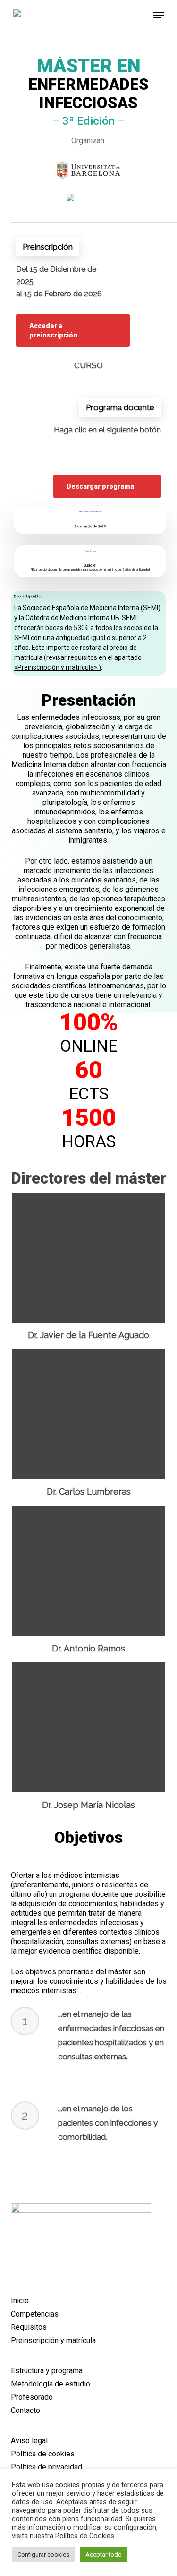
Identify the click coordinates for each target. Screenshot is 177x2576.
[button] (159, 15)
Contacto (25, 2410)
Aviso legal (29, 2441)
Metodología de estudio (51, 2384)
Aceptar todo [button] (104, 2554)
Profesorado (32, 2397)
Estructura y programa (47, 2371)
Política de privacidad (46, 2467)
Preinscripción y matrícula (53, 2340)
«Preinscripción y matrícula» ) (58, 667)
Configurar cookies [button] (43, 2554)
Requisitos (29, 2327)
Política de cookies (43, 2454)
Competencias (35, 2314)
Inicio (20, 2301)
